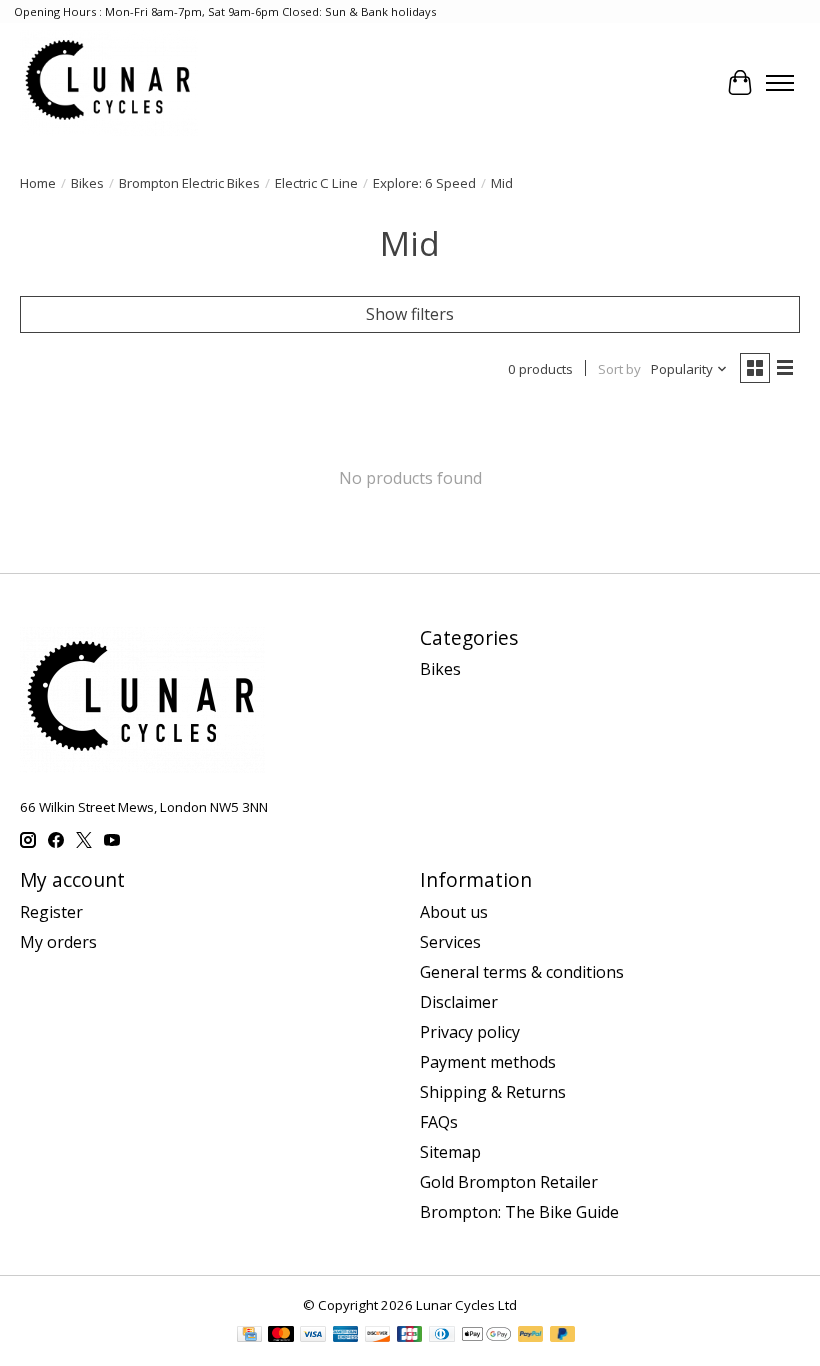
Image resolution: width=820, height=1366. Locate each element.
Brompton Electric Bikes (189, 183)
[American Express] (346, 1336)
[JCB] (410, 1336)
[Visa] (313, 1336)
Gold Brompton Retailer (509, 1182)
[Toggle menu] (780, 83)
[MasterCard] (281, 1336)
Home (38, 183)
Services (450, 942)
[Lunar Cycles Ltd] (109, 82)
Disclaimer (459, 1002)
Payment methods (488, 1062)
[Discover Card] (378, 1336)
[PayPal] (531, 1336)
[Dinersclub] (442, 1336)
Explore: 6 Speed (424, 183)
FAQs (439, 1122)
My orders (58, 942)
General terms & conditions (522, 972)
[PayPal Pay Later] (563, 1336)
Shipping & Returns (493, 1092)
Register (51, 912)
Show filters (410, 314)
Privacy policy (470, 1032)
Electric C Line (316, 183)
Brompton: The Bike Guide (519, 1212)
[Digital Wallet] (486, 1336)
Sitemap (450, 1152)
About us (454, 912)
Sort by (619, 369)
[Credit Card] (249, 1336)
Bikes (87, 183)
